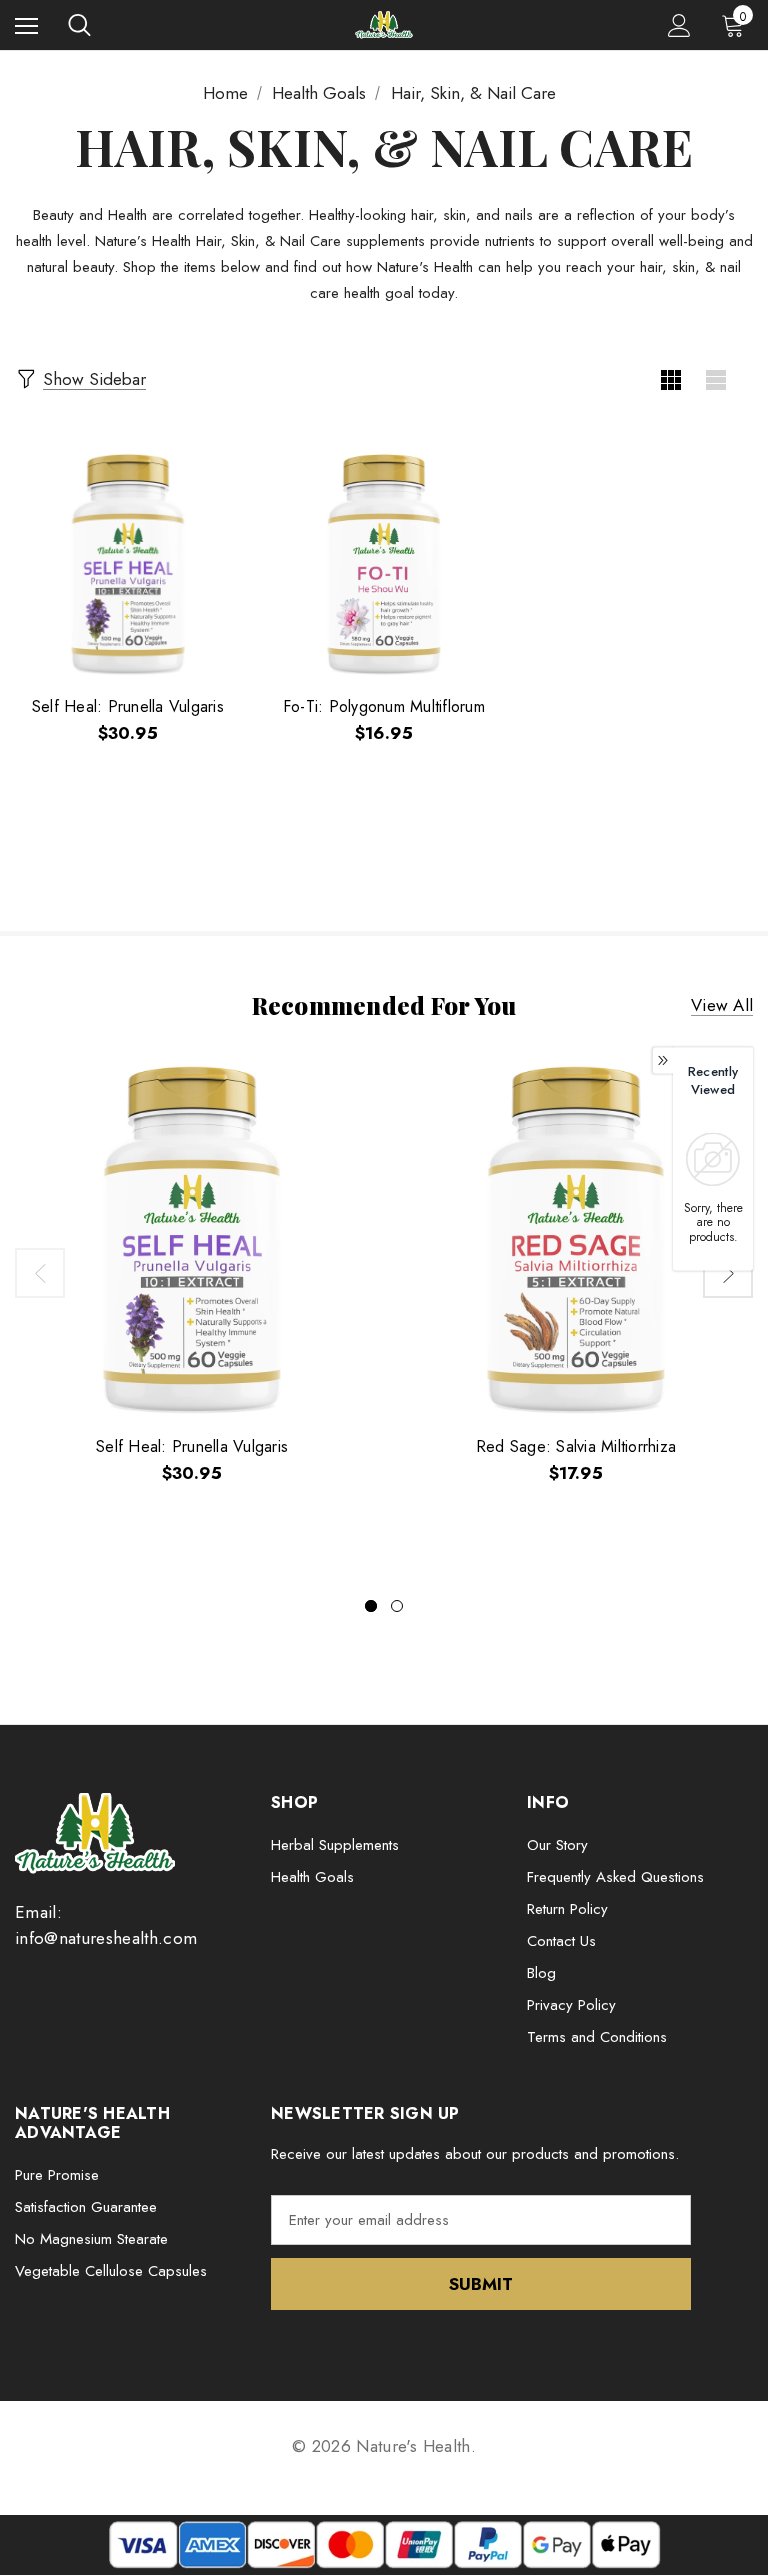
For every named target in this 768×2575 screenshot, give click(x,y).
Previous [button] (40, 1273)
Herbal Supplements (335, 1845)
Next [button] (728, 1273)
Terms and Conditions (597, 2037)
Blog (541, 1973)
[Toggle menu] (26, 25)
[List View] (715, 380)
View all (722, 1005)
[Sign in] (679, 25)
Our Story (557, 1845)
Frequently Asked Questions (615, 1877)
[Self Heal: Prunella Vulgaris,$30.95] (128, 565)
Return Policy (567, 1909)
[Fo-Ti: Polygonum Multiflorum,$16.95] (384, 565)
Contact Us (561, 1941)
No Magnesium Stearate (91, 2239)
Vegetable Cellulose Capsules (111, 2271)
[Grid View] (670, 380)
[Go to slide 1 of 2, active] (371, 1606)
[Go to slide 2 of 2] (397, 1606)
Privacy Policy (571, 2005)
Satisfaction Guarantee (86, 2207)
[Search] (79, 25)
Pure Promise (57, 2175)
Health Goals (312, 1877)
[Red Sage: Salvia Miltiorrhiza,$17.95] (576, 1240)
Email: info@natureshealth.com (106, 1925)
